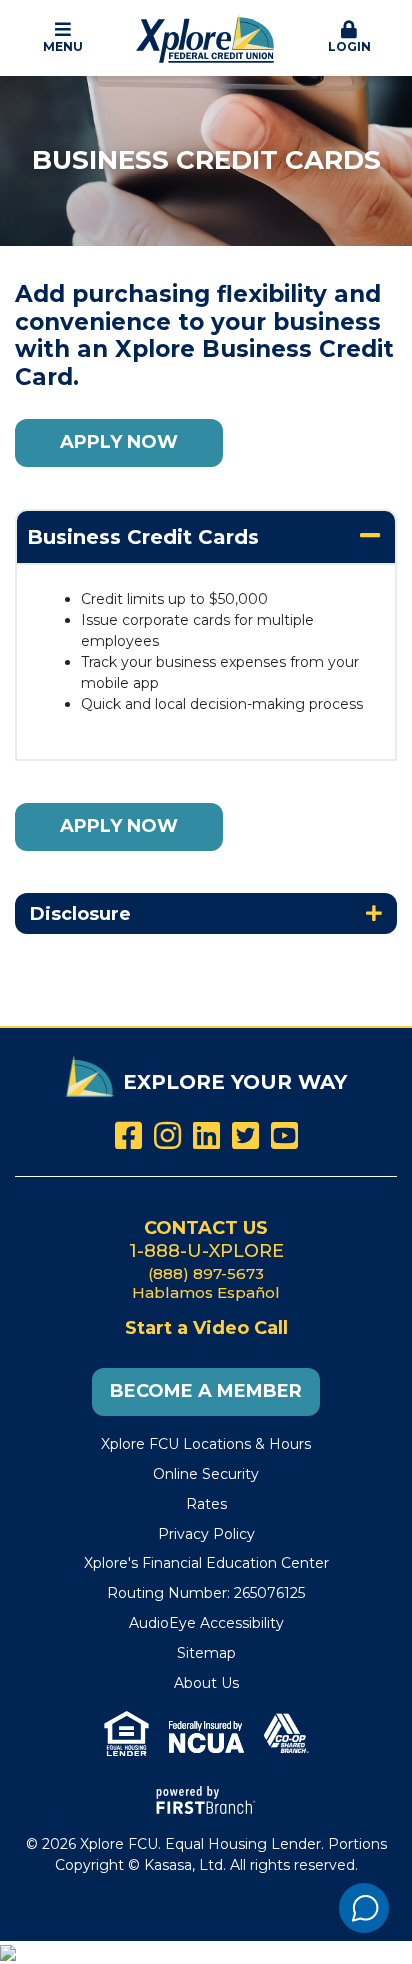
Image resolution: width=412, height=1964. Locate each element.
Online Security (206, 1474)
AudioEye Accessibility (206, 1623)
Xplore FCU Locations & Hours (206, 1444)
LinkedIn (206, 1135)
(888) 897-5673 (206, 1273)
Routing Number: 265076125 (206, 1593)
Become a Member (206, 1391)
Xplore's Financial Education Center (206, 1563)
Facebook (128, 1135)
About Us (206, 1683)
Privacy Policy (206, 1534)
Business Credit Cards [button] (143, 537)
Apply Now (119, 442)
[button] (63, 38)
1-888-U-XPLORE (206, 1251)
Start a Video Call (206, 1328)
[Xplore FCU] (206, 37)
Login (349, 46)
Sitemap (206, 1653)
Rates (206, 1504)
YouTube (284, 1135)
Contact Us (206, 1228)
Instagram (167, 1135)
